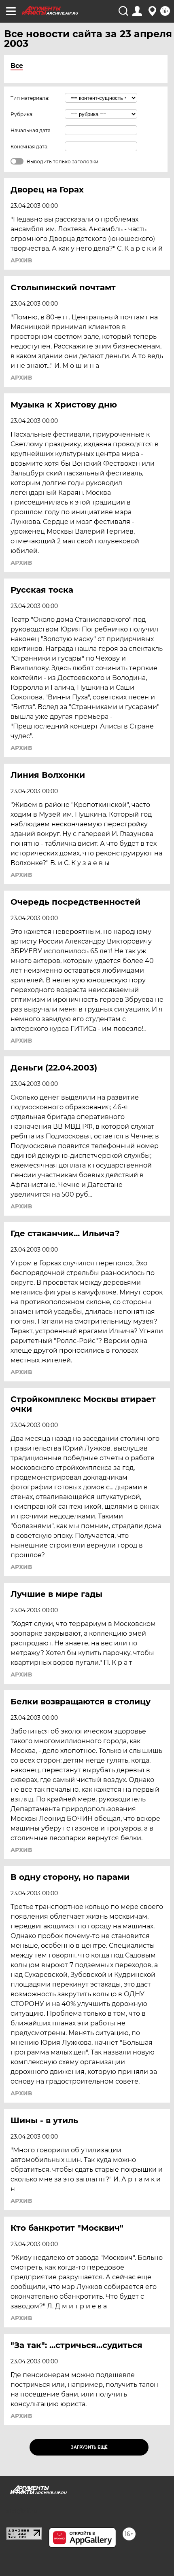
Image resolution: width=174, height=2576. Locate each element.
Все (17, 66)
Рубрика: (22, 114)
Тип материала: (30, 98)
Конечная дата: (30, 147)
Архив (21, 260)
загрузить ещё (89, 2447)
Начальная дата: (31, 130)
